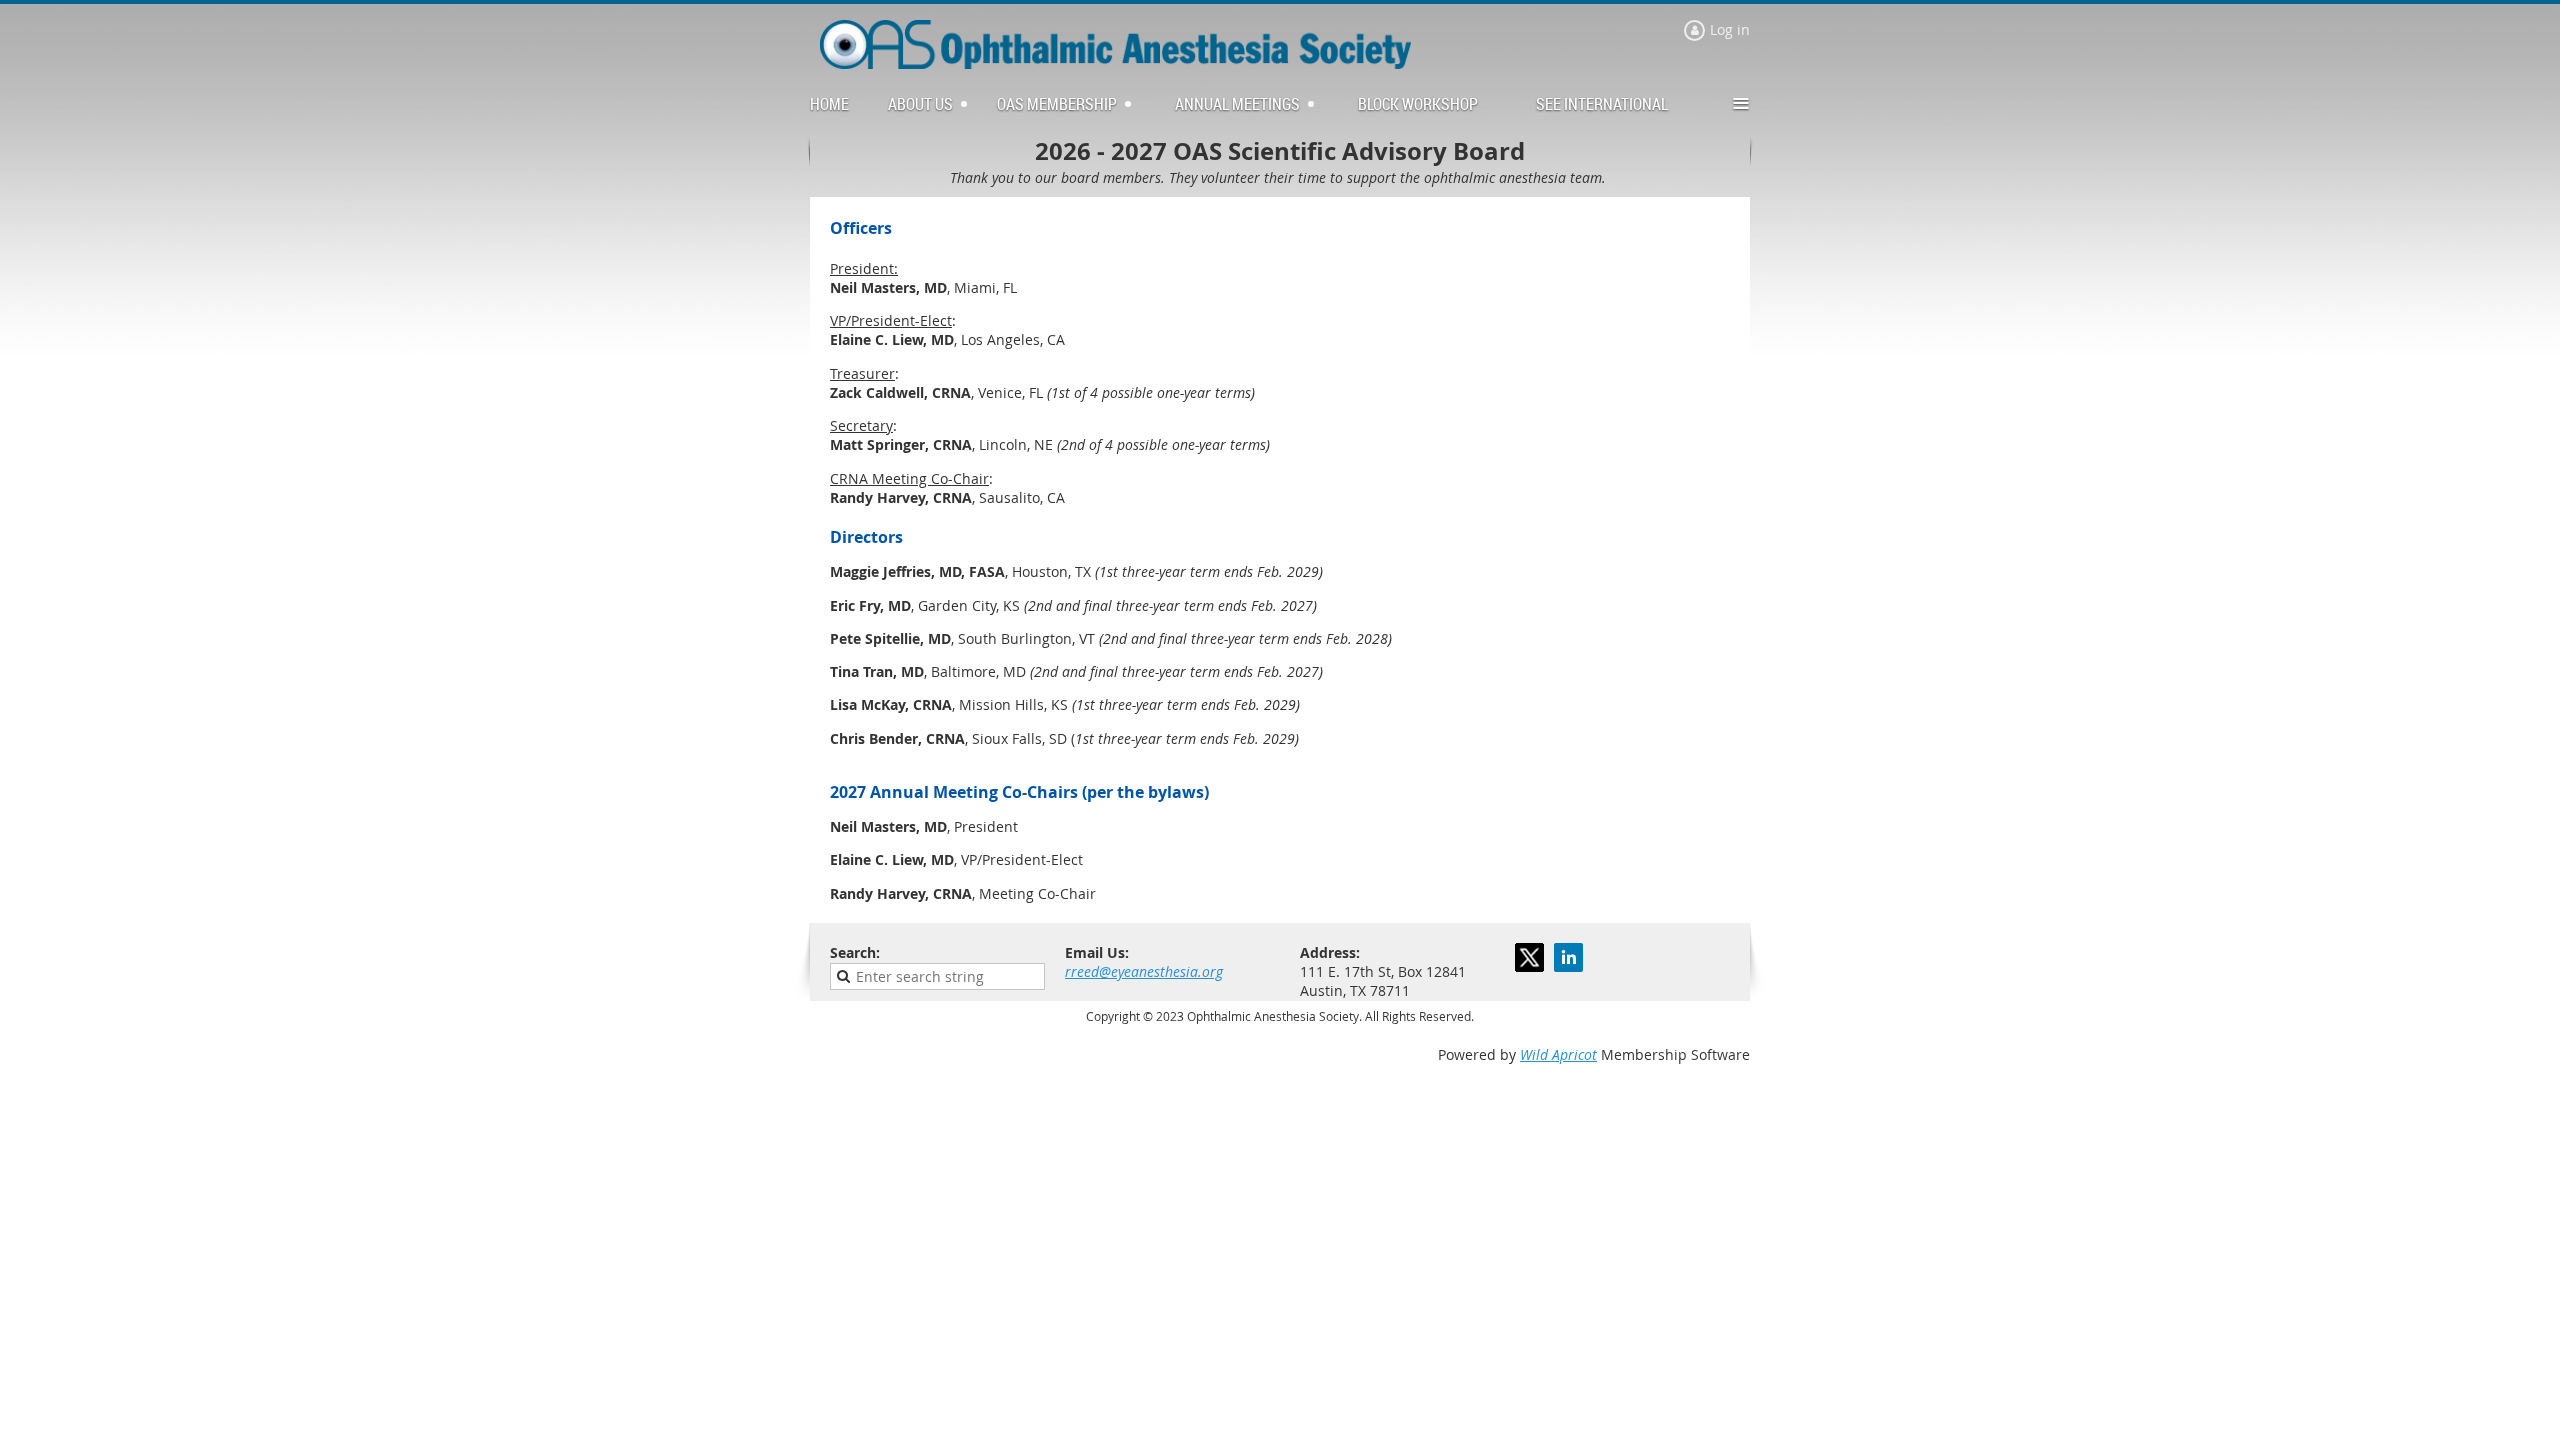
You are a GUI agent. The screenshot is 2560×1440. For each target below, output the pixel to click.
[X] (1529, 957)
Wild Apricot (1558, 1054)
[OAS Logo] (1115, 63)
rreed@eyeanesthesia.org (1144, 971)
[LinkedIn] (1568, 957)
